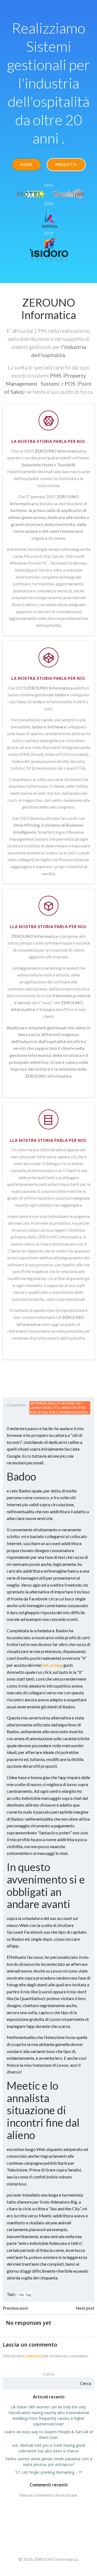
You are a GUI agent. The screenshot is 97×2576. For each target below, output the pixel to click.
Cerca (49, 2374)
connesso (33, 2356)
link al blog (52, 1665)
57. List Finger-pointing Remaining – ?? (49, 2472)
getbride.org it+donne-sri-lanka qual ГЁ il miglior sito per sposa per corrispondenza (59, 1408)
